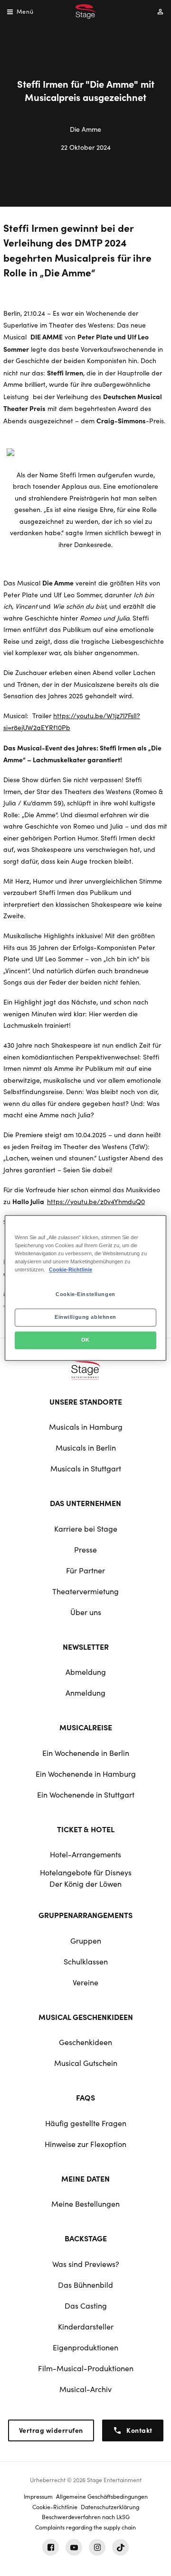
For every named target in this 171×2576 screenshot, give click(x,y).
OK (85, 1340)
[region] (85, 1288)
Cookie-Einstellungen (85, 1295)
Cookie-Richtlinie (71, 1270)
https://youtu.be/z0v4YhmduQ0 (96, 1201)
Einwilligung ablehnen (85, 1317)
